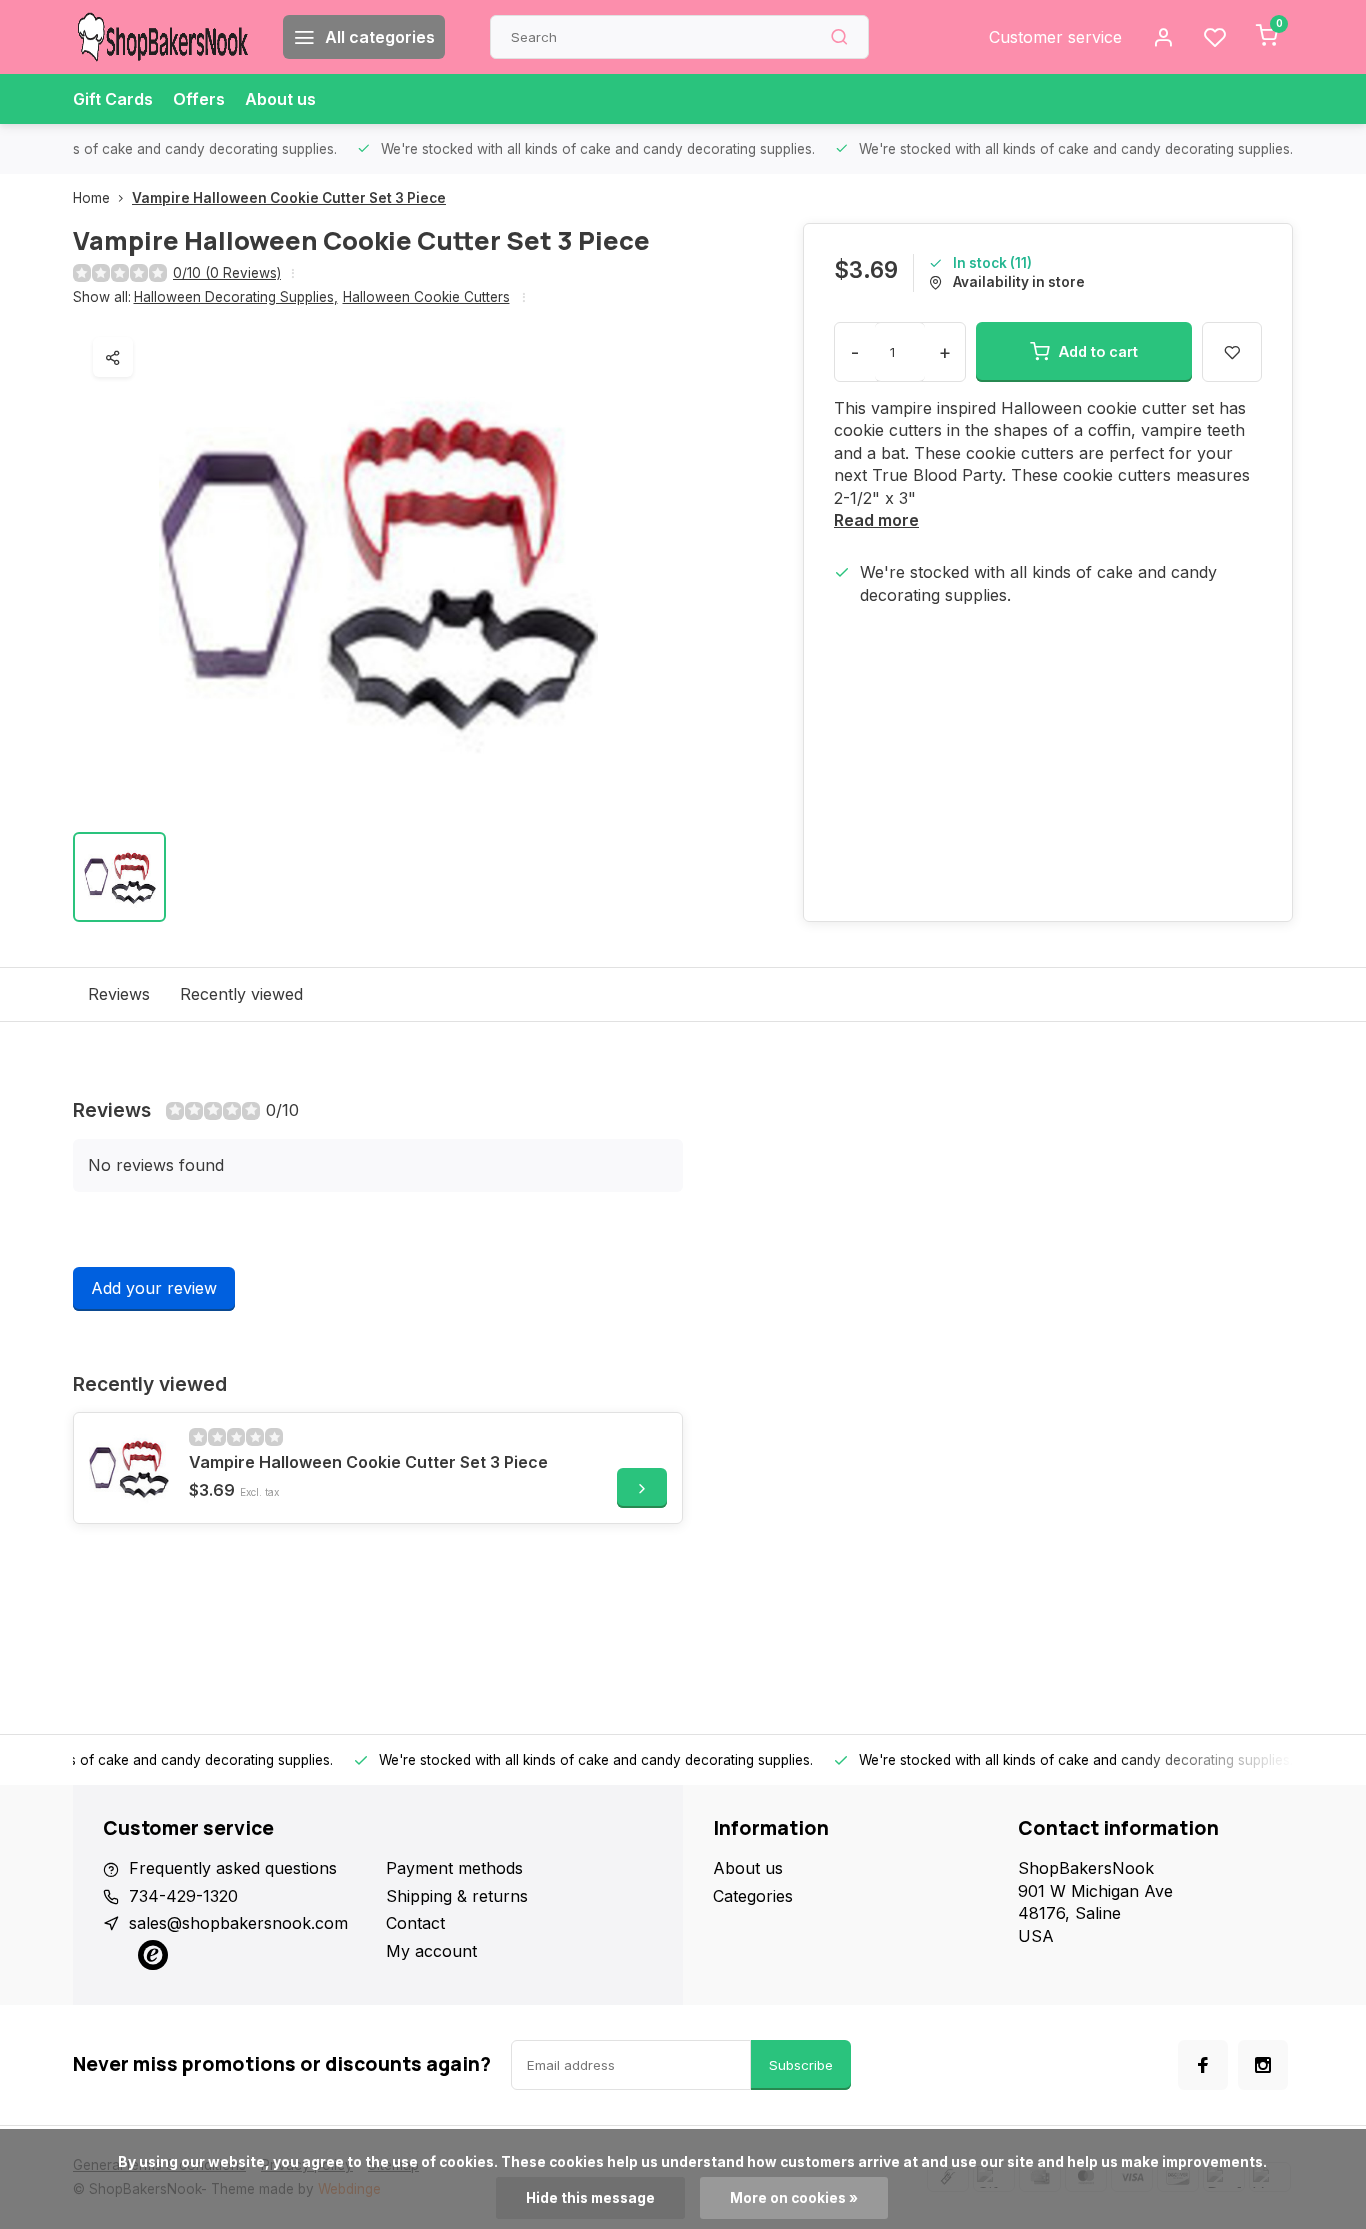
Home (91, 198)
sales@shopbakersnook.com (238, 1923)
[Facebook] (1203, 2065)
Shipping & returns (457, 1896)
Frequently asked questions (233, 1868)
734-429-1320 (183, 1896)
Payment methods (454, 1868)
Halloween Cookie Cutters (426, 297)
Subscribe (801, 2065)
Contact (415, 1923)
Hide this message (590, 2198)
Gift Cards (113, 99)
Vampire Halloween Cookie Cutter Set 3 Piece (289, 198)
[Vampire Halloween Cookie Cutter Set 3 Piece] (129, 1468)
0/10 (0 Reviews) (227, 273)
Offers (199, 99)
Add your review (154, 1288)
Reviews (119, 994)
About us (280, 99)
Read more (876, 520)
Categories (753, 1896)
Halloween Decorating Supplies (236, 297)
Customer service (1055, 37)
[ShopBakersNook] (163, 37)
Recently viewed (241, 994)
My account (431, 1951)
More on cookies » (794, 2198)
